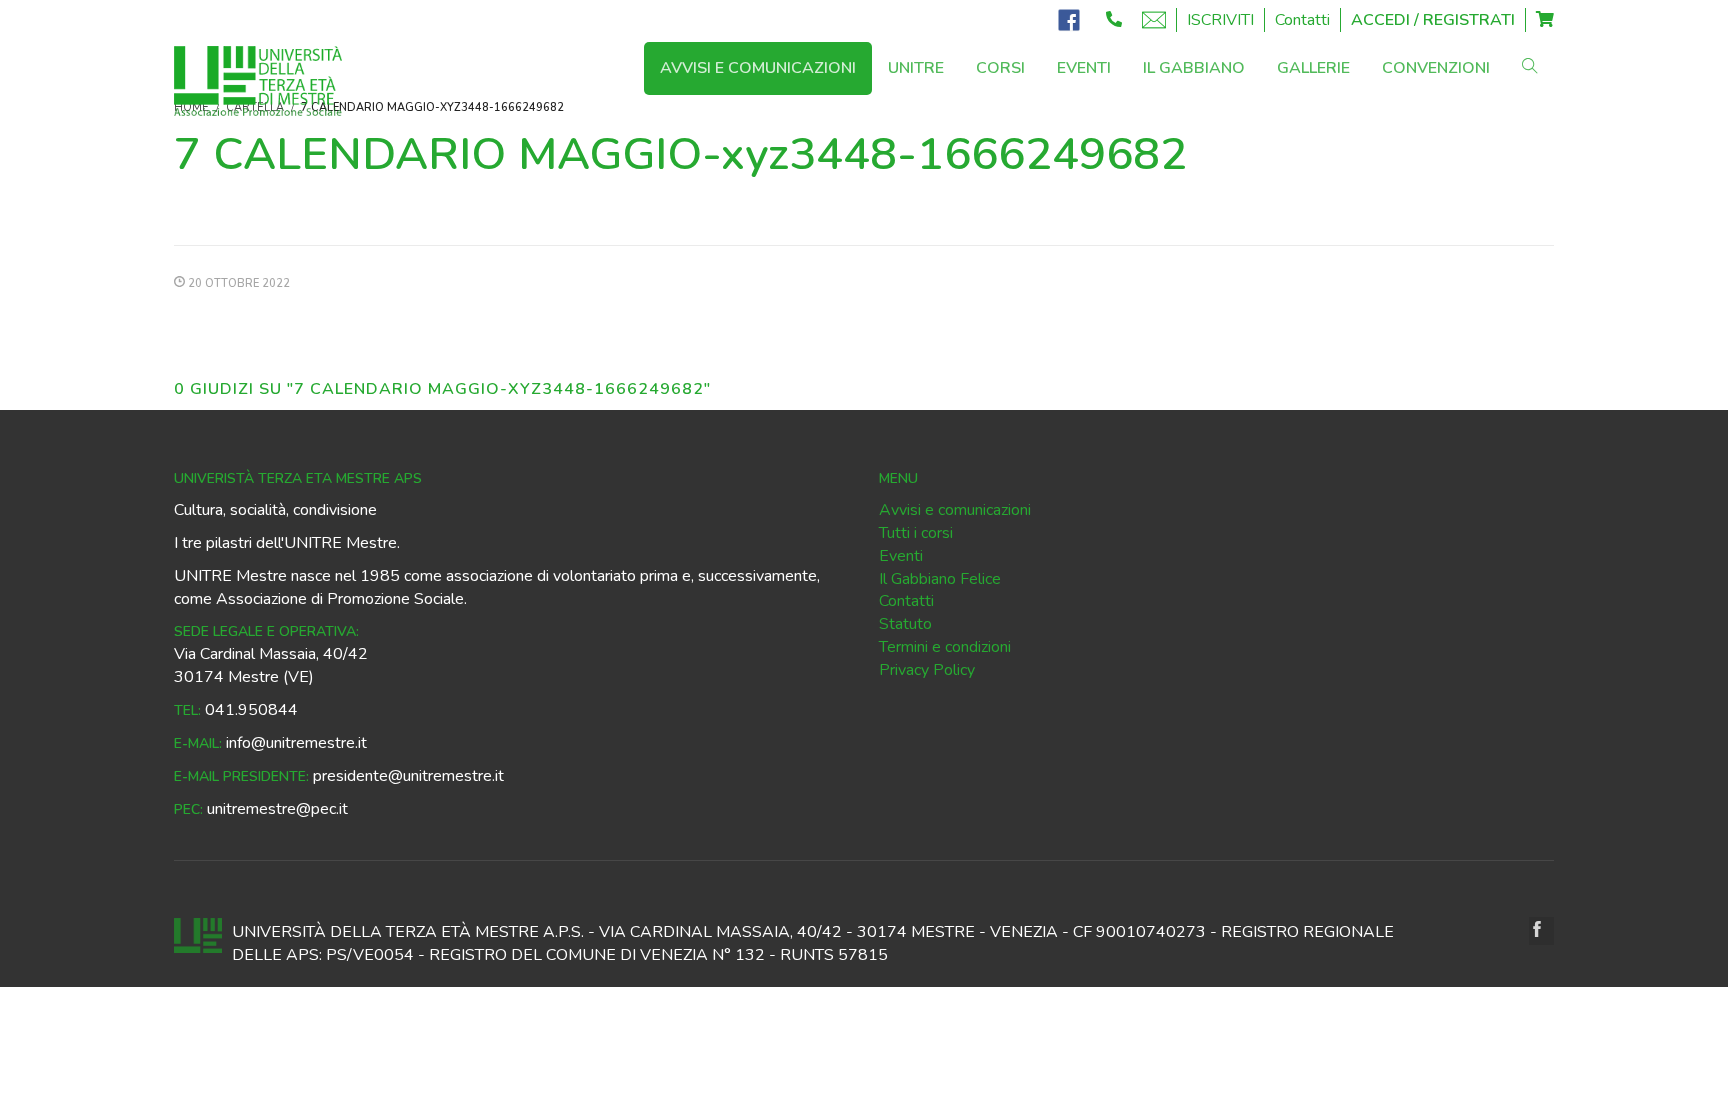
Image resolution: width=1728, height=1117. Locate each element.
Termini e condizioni (945, 647)
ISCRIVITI (1220, 20)
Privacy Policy (927, 670)
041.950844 (251, 710)
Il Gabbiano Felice (940, 579)
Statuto (905, 624)
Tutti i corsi (916, 533)
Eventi (901, 556)
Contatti (1302, 20)
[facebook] (1541, 931)
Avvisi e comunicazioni (955, 510)
